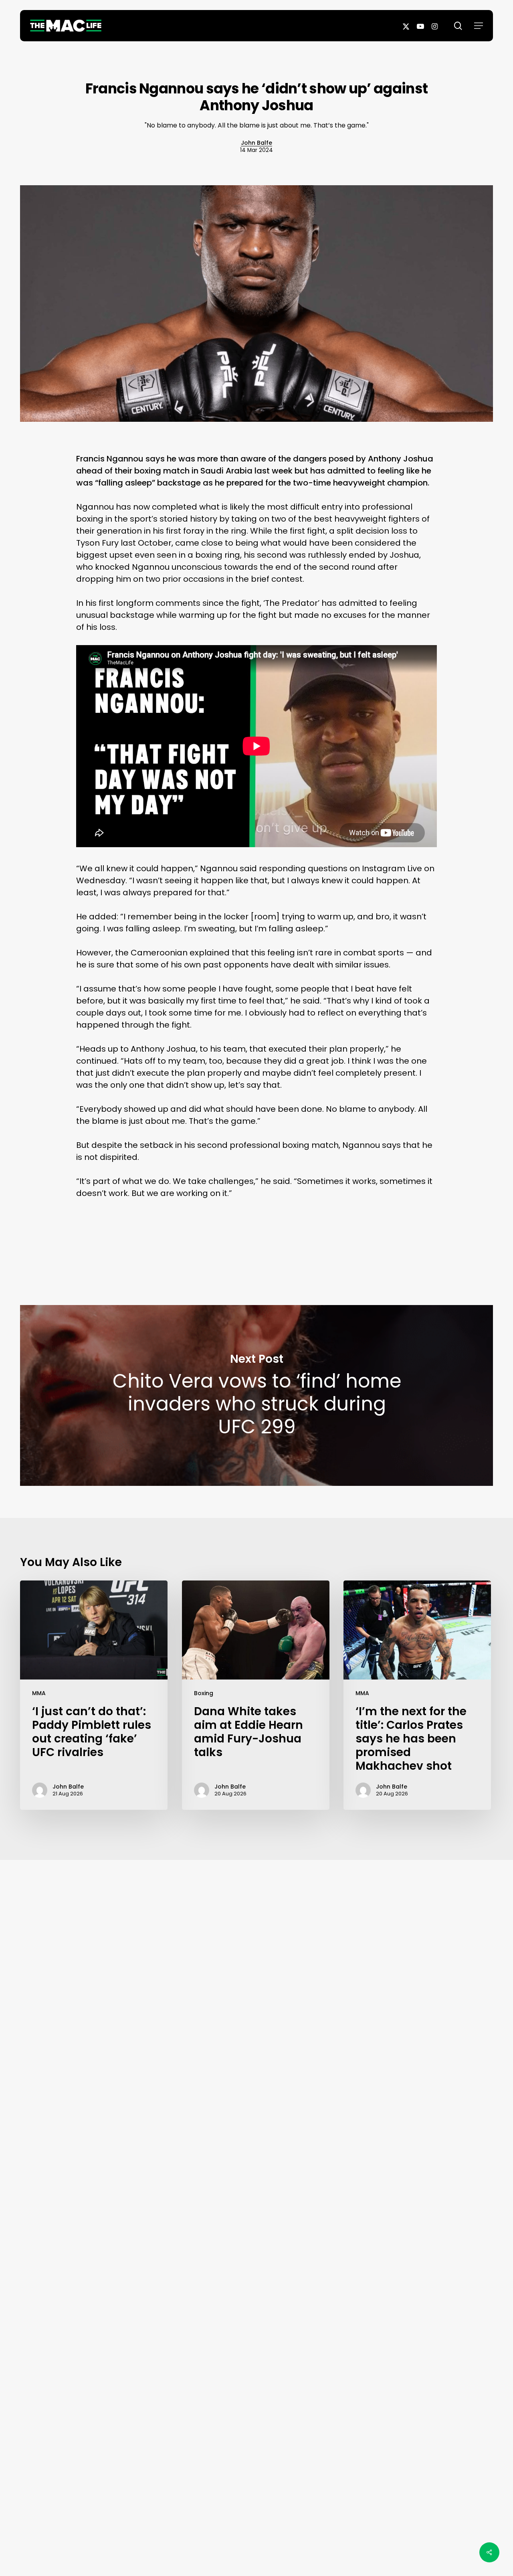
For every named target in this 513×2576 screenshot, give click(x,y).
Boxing (204, 1693)
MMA (39, 1693)
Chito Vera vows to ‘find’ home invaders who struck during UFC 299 (256, 1395)
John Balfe (256, 143)
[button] (479, 26)
